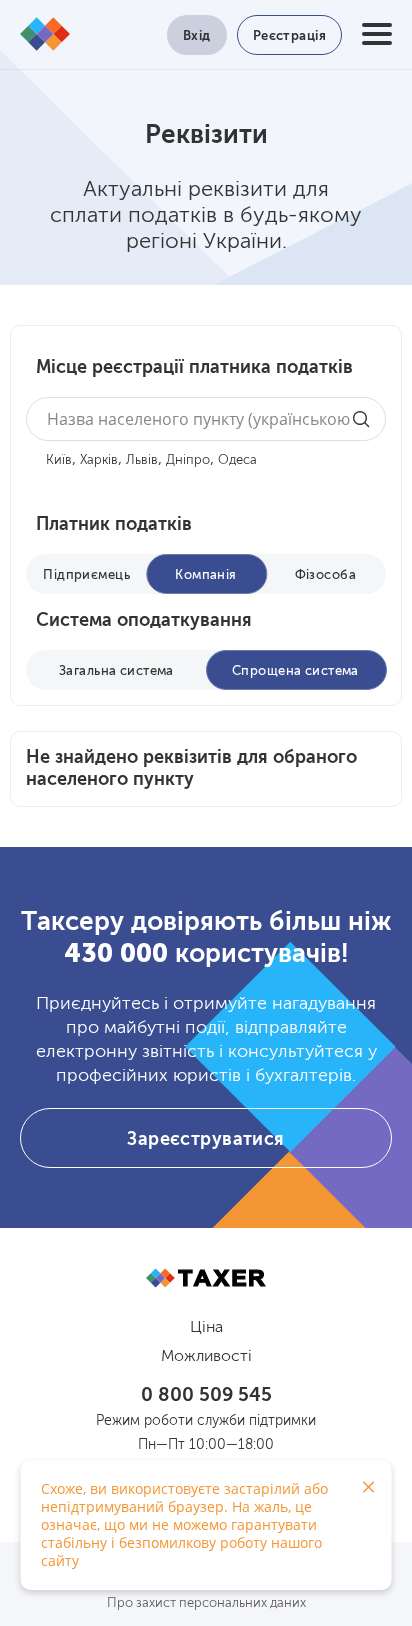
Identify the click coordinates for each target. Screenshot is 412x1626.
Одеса (237, 460)
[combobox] (206, 419)
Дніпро (188, 460)
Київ (59, 460)
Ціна (206, 1328)
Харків (99, 460)
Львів (142, 460)
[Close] (369, 1487)
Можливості (206, 1357)
